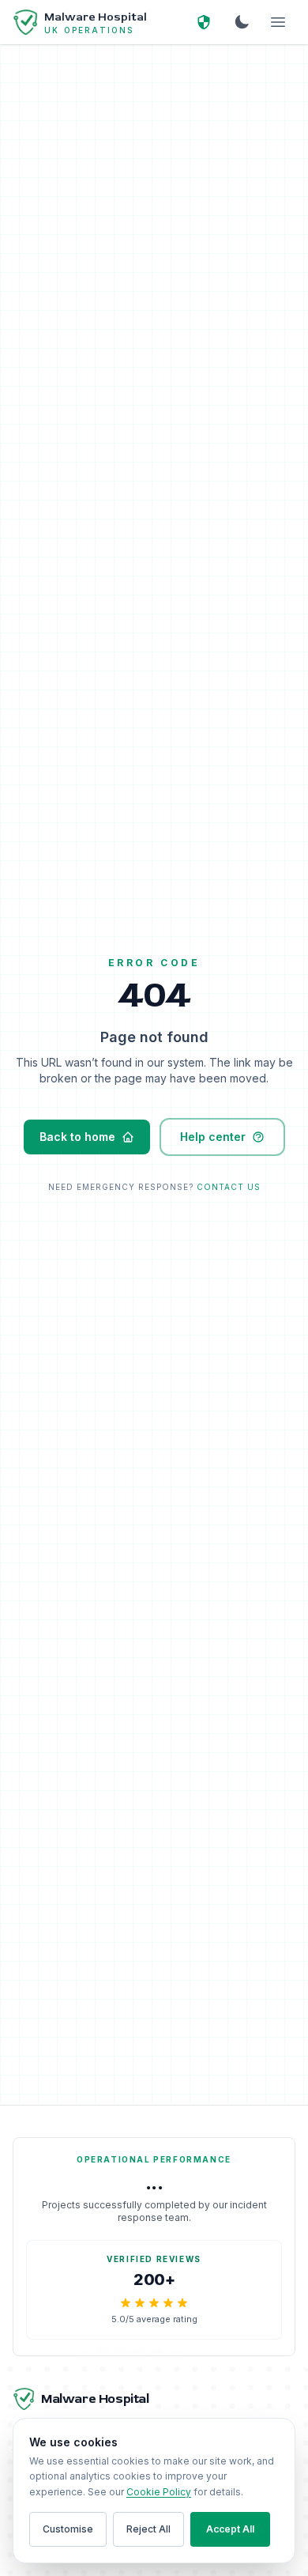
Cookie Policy (159, 2492)
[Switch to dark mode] (242, 22)
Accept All (230, 2529)
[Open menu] (278, 22)
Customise (68, 2529)
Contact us (229, 1187)
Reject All (148, 2529)
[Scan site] (204, 22)
